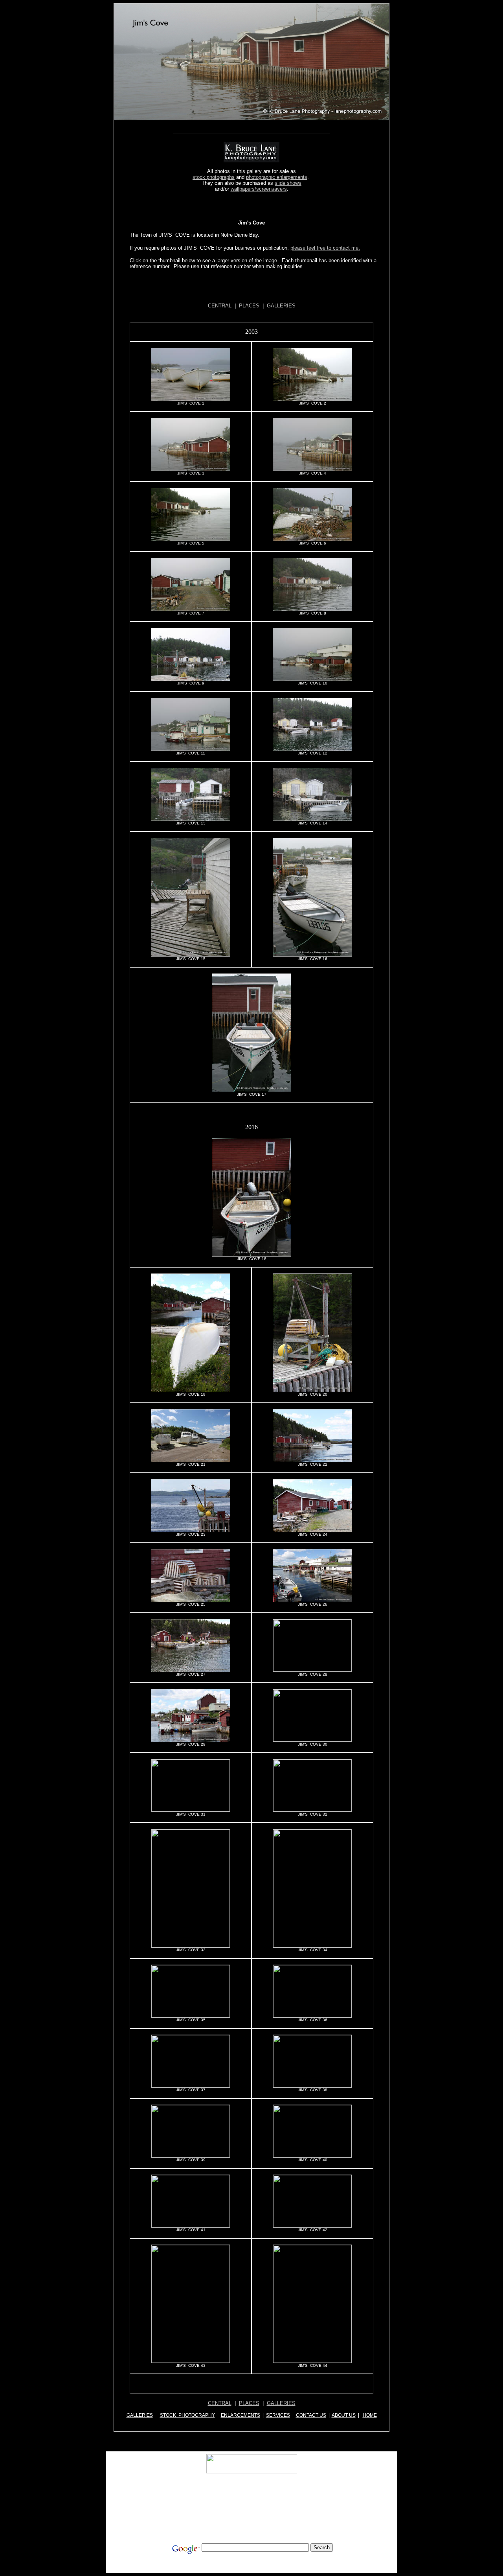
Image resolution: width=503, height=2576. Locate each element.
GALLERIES (281, 306)
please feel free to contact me (324, 248)
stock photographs (214, 177)
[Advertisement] (252, 292)
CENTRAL (220, 306)
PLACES (249, 306)
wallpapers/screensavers (259, 189)
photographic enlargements (277, 177)
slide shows (288, 183)
